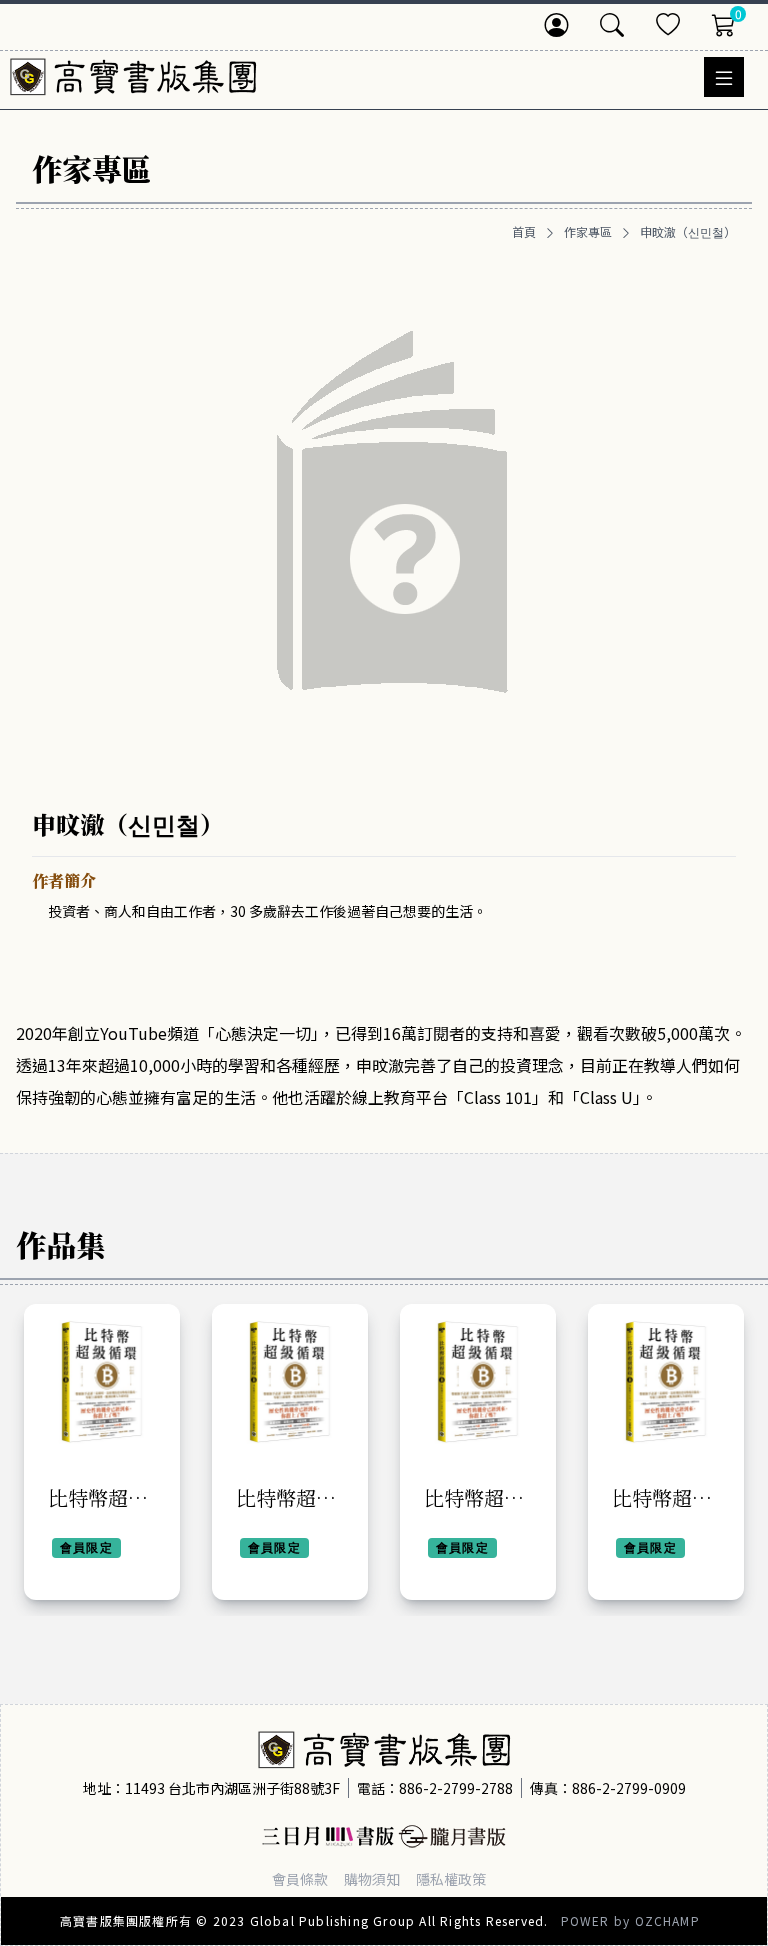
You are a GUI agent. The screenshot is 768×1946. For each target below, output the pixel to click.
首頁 (524, 232)
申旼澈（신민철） (688, 232)
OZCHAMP (667, 1920)
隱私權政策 (451, 1879)
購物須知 (372, 1879)
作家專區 (588, 232)
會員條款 (300, 1879)
